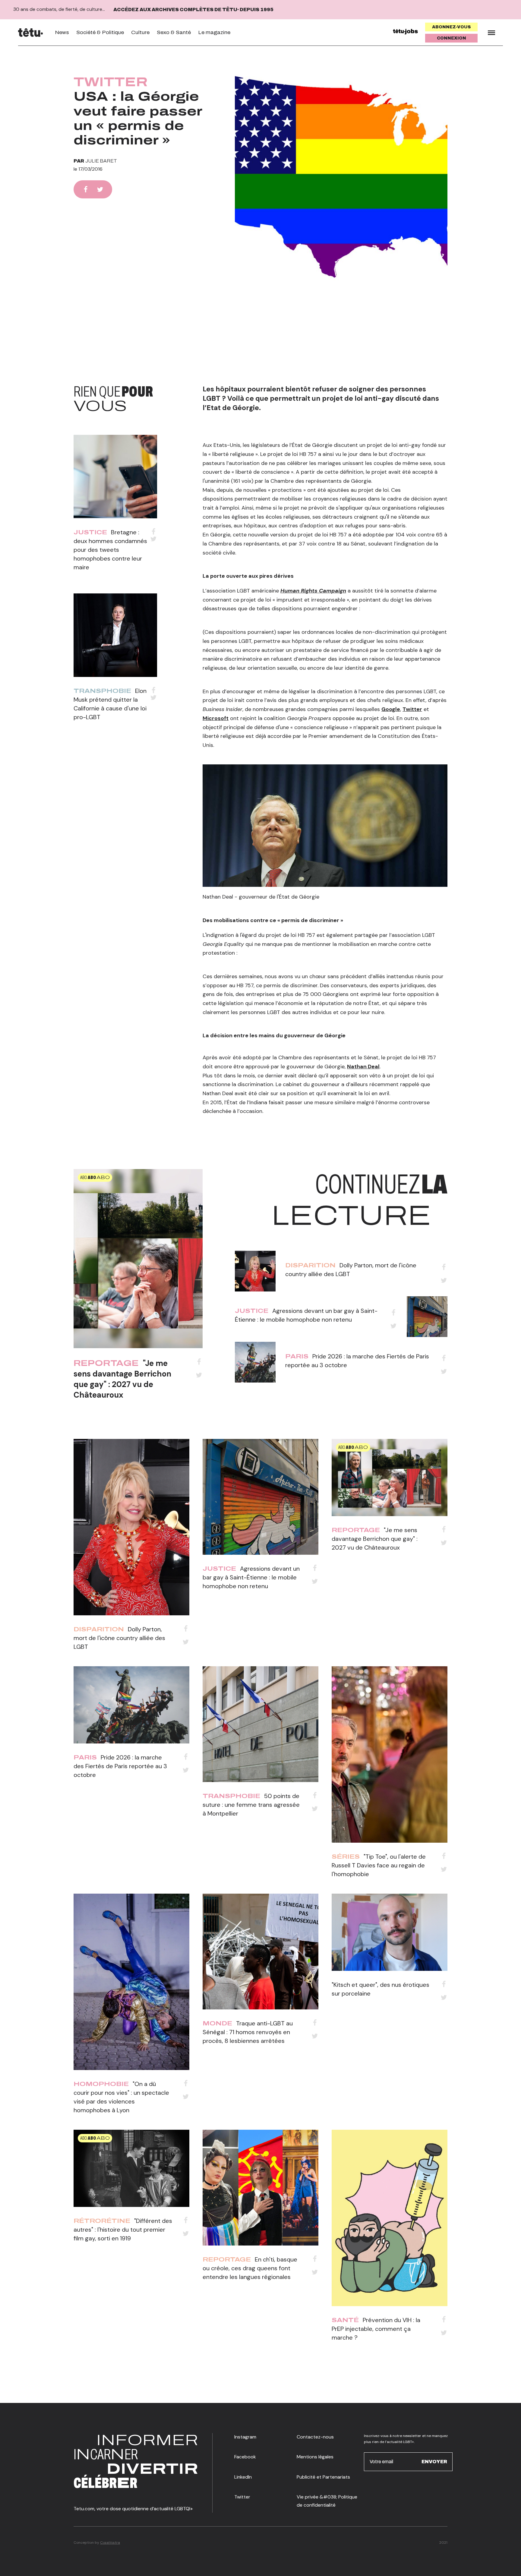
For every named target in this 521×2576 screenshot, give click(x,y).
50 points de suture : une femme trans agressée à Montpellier (251, 1805)
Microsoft (216, 718)
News (62, 32)
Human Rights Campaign (313, 591)
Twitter (111, 82)
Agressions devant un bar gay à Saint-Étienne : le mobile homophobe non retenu (251, 1577)
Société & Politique (100, 32)
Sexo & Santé (174, 32)
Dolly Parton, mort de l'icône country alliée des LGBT (119, 1638)
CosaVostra (110, 2543)
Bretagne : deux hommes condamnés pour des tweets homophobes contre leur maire (110, 550)
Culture (140, 32)
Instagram (245, 2437)
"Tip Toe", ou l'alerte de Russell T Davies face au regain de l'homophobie (379, 1865)
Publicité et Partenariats (323, 2477)
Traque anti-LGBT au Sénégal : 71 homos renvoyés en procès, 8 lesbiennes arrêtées (248, 2032)
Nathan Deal (363, 1067)
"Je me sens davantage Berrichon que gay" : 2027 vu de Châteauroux (122, 1379)
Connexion (452, 38)
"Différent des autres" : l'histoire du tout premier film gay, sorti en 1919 (123, 2230)
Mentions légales (315, 2457)
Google (391, 709)
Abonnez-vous (452, 27)
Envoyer (434, 2461)
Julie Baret (101, 161)
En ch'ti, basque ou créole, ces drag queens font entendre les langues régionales (250, 2268)
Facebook (245, 2457)
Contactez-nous (315, 2437)
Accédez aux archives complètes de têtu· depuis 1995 (193, 9)
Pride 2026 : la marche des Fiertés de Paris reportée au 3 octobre (120, 1766)
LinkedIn (243, 2477)
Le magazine (214, 32)
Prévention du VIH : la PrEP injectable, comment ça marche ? (376, 2329)
